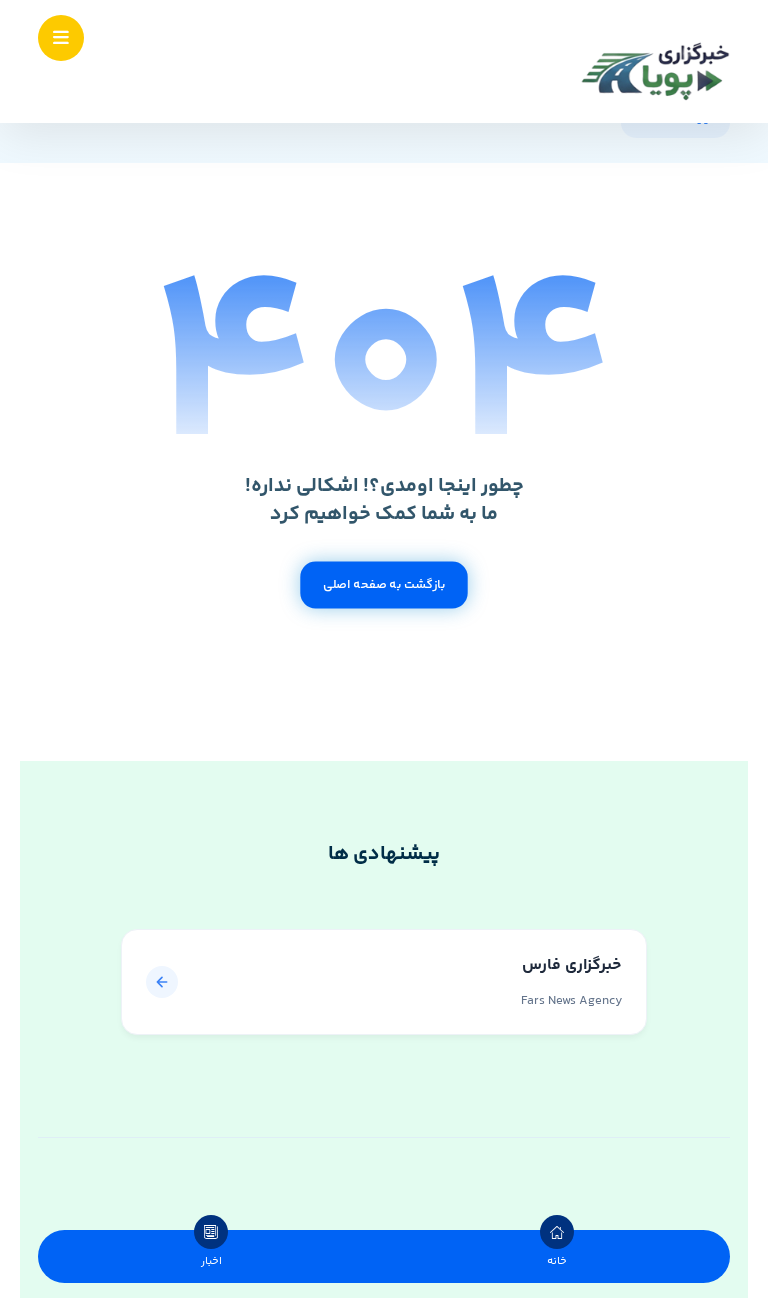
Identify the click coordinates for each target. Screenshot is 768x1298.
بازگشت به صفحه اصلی (384, 585)
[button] (61, 38)
